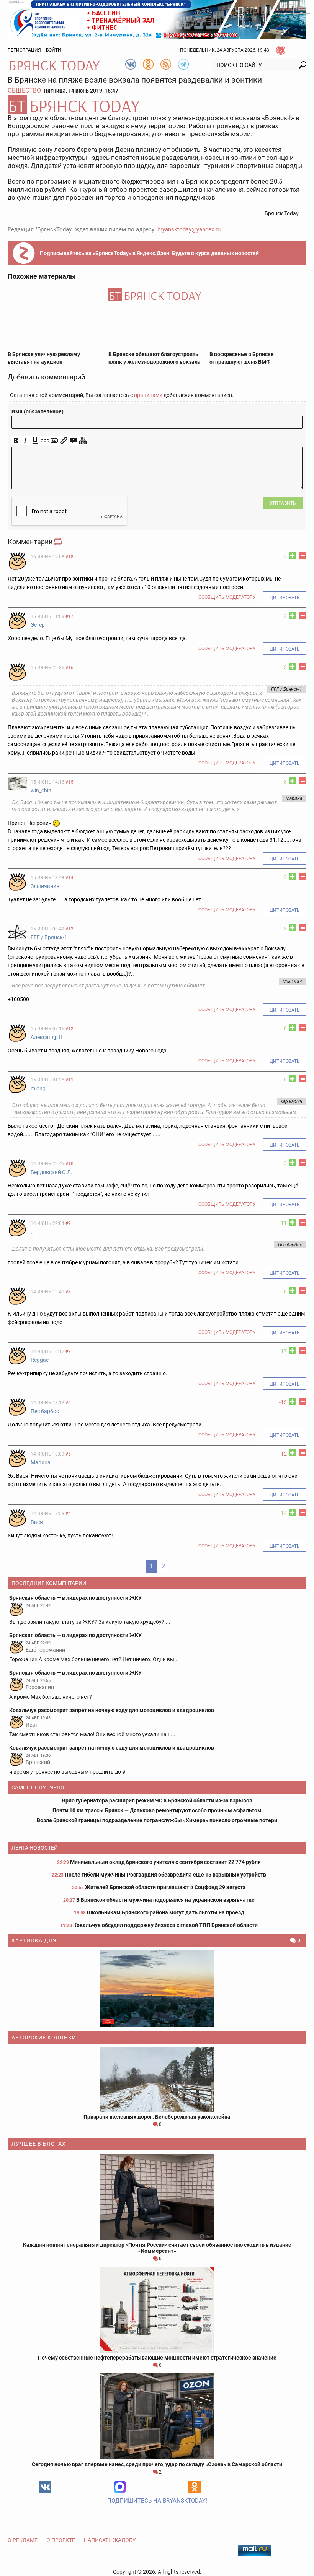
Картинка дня (34, 1940)
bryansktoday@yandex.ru (189, 229)
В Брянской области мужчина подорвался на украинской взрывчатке (165, 1900)
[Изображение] (54, 441)
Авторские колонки (44, 2038)
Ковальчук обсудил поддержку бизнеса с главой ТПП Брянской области (165, 1925)
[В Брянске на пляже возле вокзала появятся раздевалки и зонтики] (157, 104)
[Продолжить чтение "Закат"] (157, 1989)
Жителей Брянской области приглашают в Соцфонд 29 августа (165, 1887)
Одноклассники (195, 2487)
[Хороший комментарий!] (292, 556)
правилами (148, 395)
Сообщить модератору (227, 597)
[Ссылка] (64, 441)
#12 (70, 1029)
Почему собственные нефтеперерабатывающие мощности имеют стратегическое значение (157, 2358)
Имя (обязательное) (38, 411)
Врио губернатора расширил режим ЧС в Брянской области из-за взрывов (157, 1800)
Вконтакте (45, 2487)
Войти (54, 50)
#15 (70, 782)
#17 (70, 616)
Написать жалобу (110, 2540)
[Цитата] (73, 441)
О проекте (61, 2540)
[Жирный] (16, 441)
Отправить (283, 503)
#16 (70, 668)
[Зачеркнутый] (45, 441)
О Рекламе (23, 2540)
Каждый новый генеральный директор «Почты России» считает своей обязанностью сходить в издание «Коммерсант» (157, 2248)
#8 (68, 1292)
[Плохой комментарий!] (303, 556)
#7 (68, 1351)
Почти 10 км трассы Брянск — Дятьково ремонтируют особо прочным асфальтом (157, 1810)
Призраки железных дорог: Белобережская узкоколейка (157, 2117)
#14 (70, 878)
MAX (120, 2487)
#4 (68, 1514)
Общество (24, 90)
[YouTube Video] (83, 441)
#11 (70, 1080)
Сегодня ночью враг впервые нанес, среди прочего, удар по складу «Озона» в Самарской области (157, 2464)
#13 (70, 929)
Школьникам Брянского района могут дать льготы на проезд (166, 1912)
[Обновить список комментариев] (59, 542)
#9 (68, 1223)
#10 (70, 1164)
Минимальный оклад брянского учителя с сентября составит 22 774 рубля (165, 1862)
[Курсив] (25, 441)
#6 (68, 1403)
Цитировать (285, 598)
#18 (70, 557)
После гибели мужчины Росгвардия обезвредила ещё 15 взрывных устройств (165, 1875)
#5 (68, 1454)
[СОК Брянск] (157, 19)
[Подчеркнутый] (35, 441)
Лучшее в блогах (39, 2144)
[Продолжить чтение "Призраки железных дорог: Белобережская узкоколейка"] (157, 2080)
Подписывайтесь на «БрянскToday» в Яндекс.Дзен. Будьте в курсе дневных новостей (149, 253)
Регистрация (24, 50)
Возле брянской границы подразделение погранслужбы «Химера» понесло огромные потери (157, 1820)
